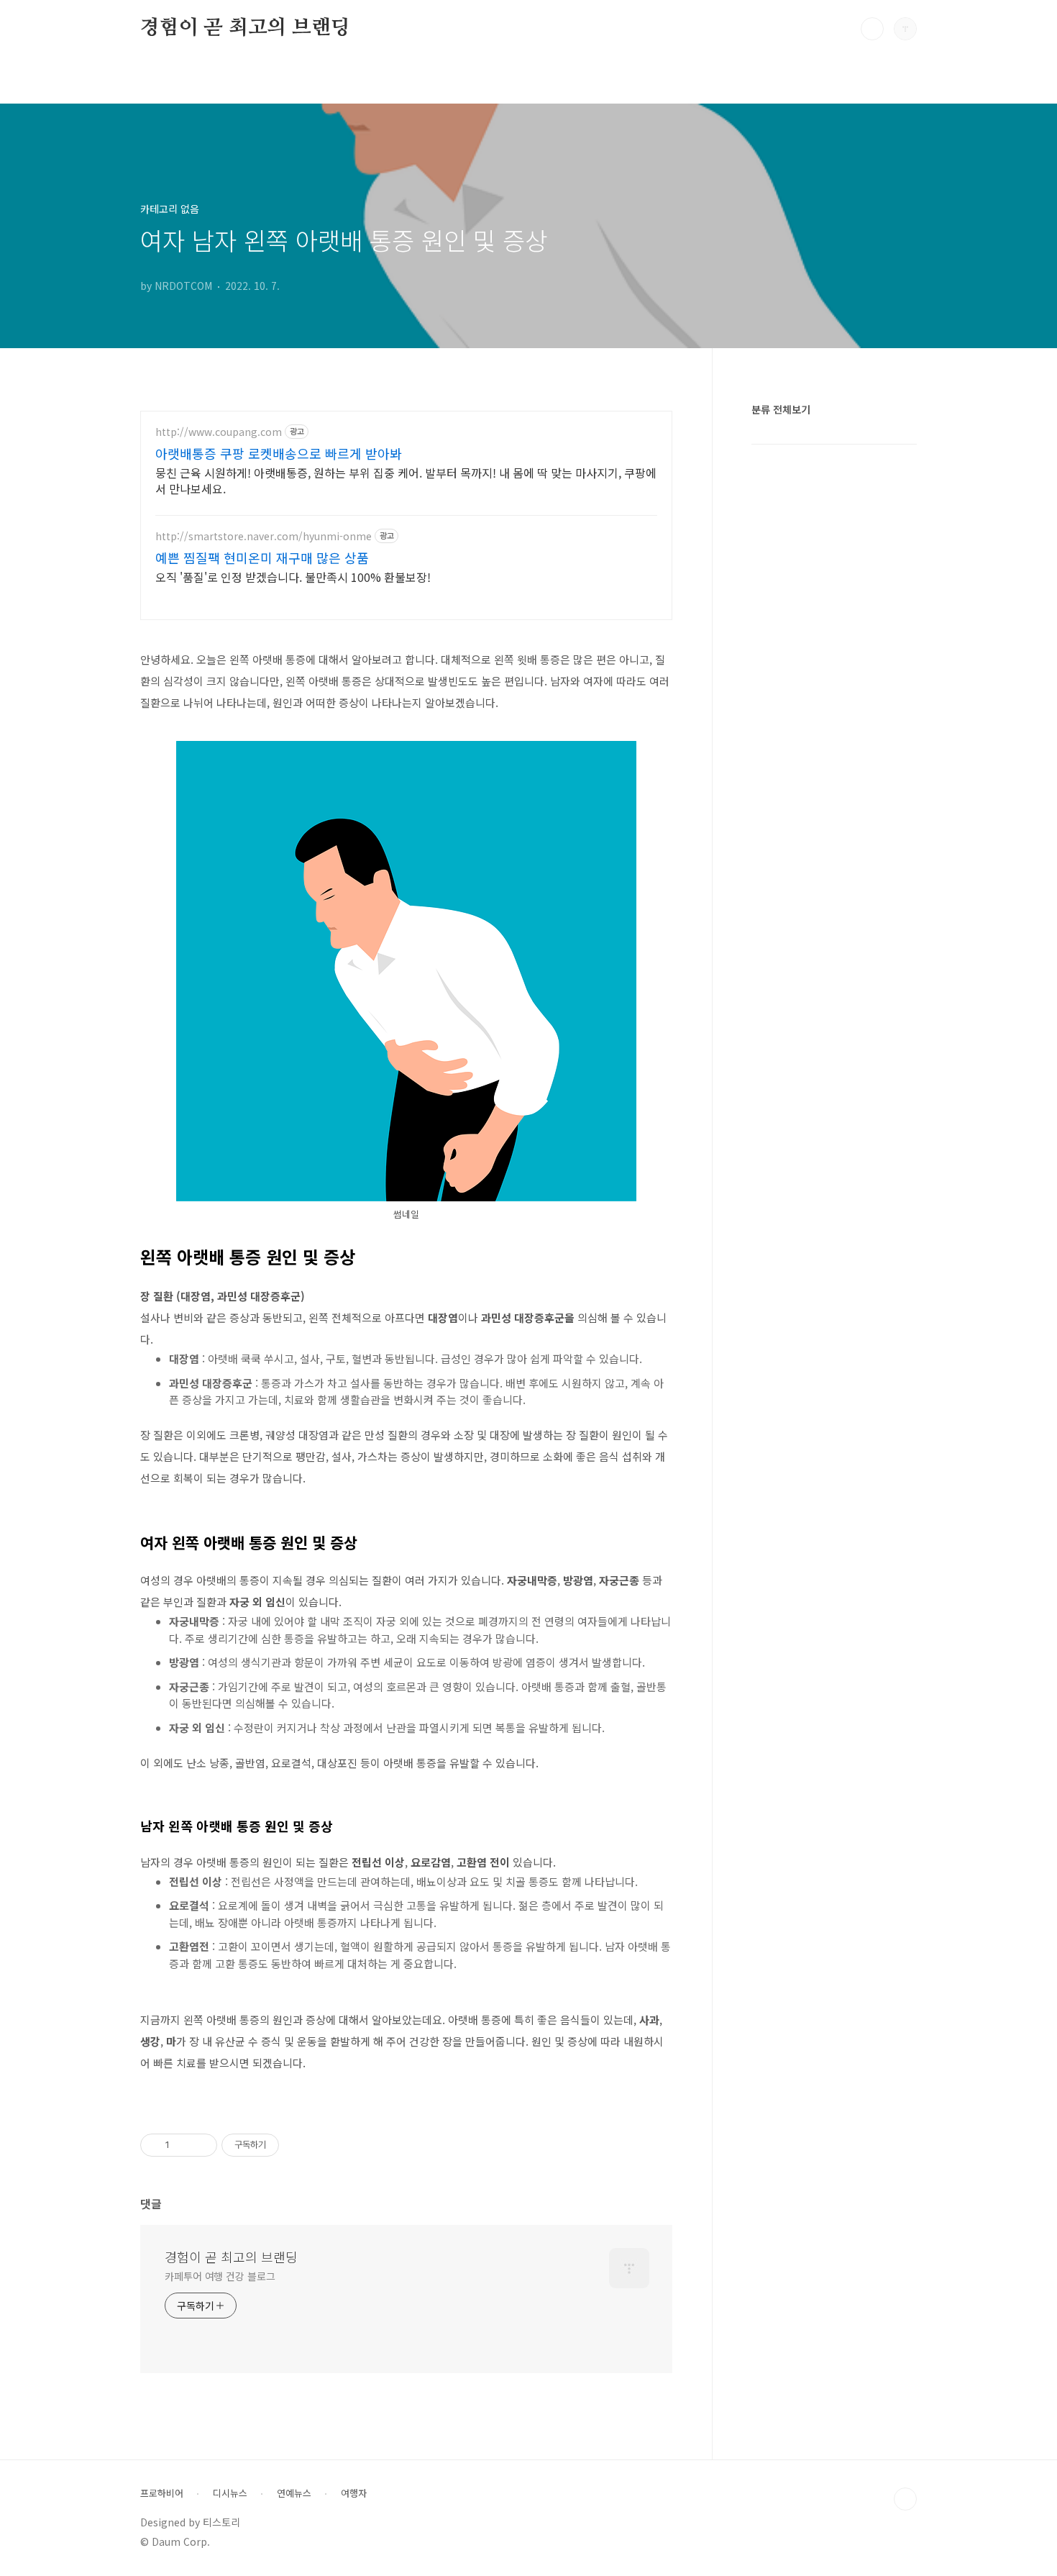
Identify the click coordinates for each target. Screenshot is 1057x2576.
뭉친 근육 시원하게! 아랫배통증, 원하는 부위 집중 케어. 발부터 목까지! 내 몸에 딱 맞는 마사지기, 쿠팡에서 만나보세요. (406, 480)
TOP (905, 2499)
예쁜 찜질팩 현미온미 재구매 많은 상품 (262, 557)
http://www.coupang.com (219, 432)
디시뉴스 (230, 2493)
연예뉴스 (294, 2493)
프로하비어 (162, 2493)
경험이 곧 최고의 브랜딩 (245, 28)
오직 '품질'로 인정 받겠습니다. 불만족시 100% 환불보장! (293, 577)
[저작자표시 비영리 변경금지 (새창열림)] (298, 2145)
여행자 (354, 2493)
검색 (872, 29)
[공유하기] (183, 2145)
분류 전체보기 (781, 409)
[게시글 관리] (201, 2145)
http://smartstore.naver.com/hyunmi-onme (264, 536)
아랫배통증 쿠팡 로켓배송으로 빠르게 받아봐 (279, 453)
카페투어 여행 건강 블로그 (220, 2276)
